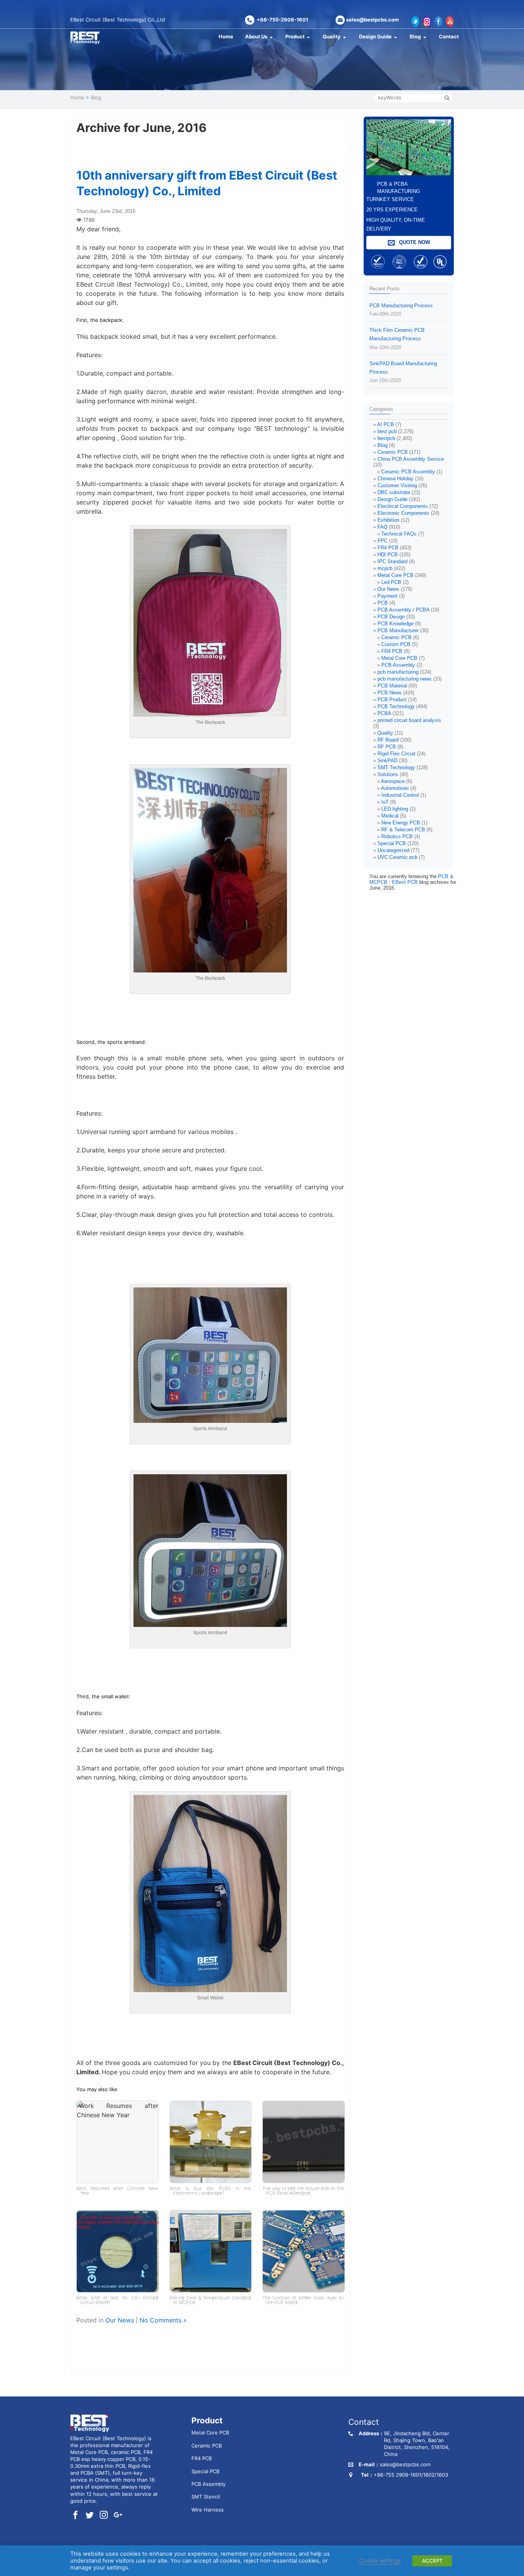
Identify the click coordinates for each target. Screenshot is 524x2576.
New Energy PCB (401, 823)
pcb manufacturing (398, 672)
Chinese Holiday (395, 479)
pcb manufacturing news (405, 679)
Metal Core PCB (395, 575)
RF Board (388, 740)
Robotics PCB (397, 836)
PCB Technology (396, 706)
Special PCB (392, 843)
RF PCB (387, 747)
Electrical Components (403, 506)
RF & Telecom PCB (403, 830)
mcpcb (385, 568)
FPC (382, 541)
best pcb (387, 431)
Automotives (395, 788)
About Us (256, 36)
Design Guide (375, 36)
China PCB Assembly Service (411, 459)
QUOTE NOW (414, 242)
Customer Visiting (397, 485)
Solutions (388, 774)
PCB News (390, 693)
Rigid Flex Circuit (396, 754)
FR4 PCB (388, 548)
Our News (120, 2320)
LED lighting (395, 809)
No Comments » (163, 2320)
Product (295, 36)
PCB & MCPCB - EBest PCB (411, 879)
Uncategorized (393, 850)
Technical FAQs (399, 534)
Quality (332, 36)
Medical (390, 816)
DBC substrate (394, 492)
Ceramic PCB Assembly (408, 472)
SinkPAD (387, 761)
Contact (449, 36)
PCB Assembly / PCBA (403, 610)
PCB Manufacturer (398, 630)
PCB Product (392, 700)
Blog (415, 36)
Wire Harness (208, 2509)
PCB (383, 603)
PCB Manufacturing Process (401, 310)
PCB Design (391, 617)
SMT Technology (396, 767)
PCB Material (392, 686)
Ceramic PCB (393, 452)
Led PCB (391, 582)
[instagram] (104, 2515)
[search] (447, 97)
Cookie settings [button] (380, 2561)
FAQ (382, 527)
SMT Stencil (206, 2497)
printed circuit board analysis (409, 720)
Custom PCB (396, 644)
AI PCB (386, 424)
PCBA (384, 713)
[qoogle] (118, 2515)
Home (226, 36)
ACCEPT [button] (432, 2561)
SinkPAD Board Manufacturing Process (403, 372)
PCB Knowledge (395, 624)
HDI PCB (388, 555)
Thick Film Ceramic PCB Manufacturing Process (397, 339)
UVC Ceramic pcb (397, 857)
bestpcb (386, 438)
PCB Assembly (398, 665)
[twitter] (90, 2515)
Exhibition (388, 520)
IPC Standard (392, 561)
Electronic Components (403, 513)
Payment (387, 596)
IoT (385, 802)
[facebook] (75, 2515)
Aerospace (393, 781)
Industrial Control (400, 795)
